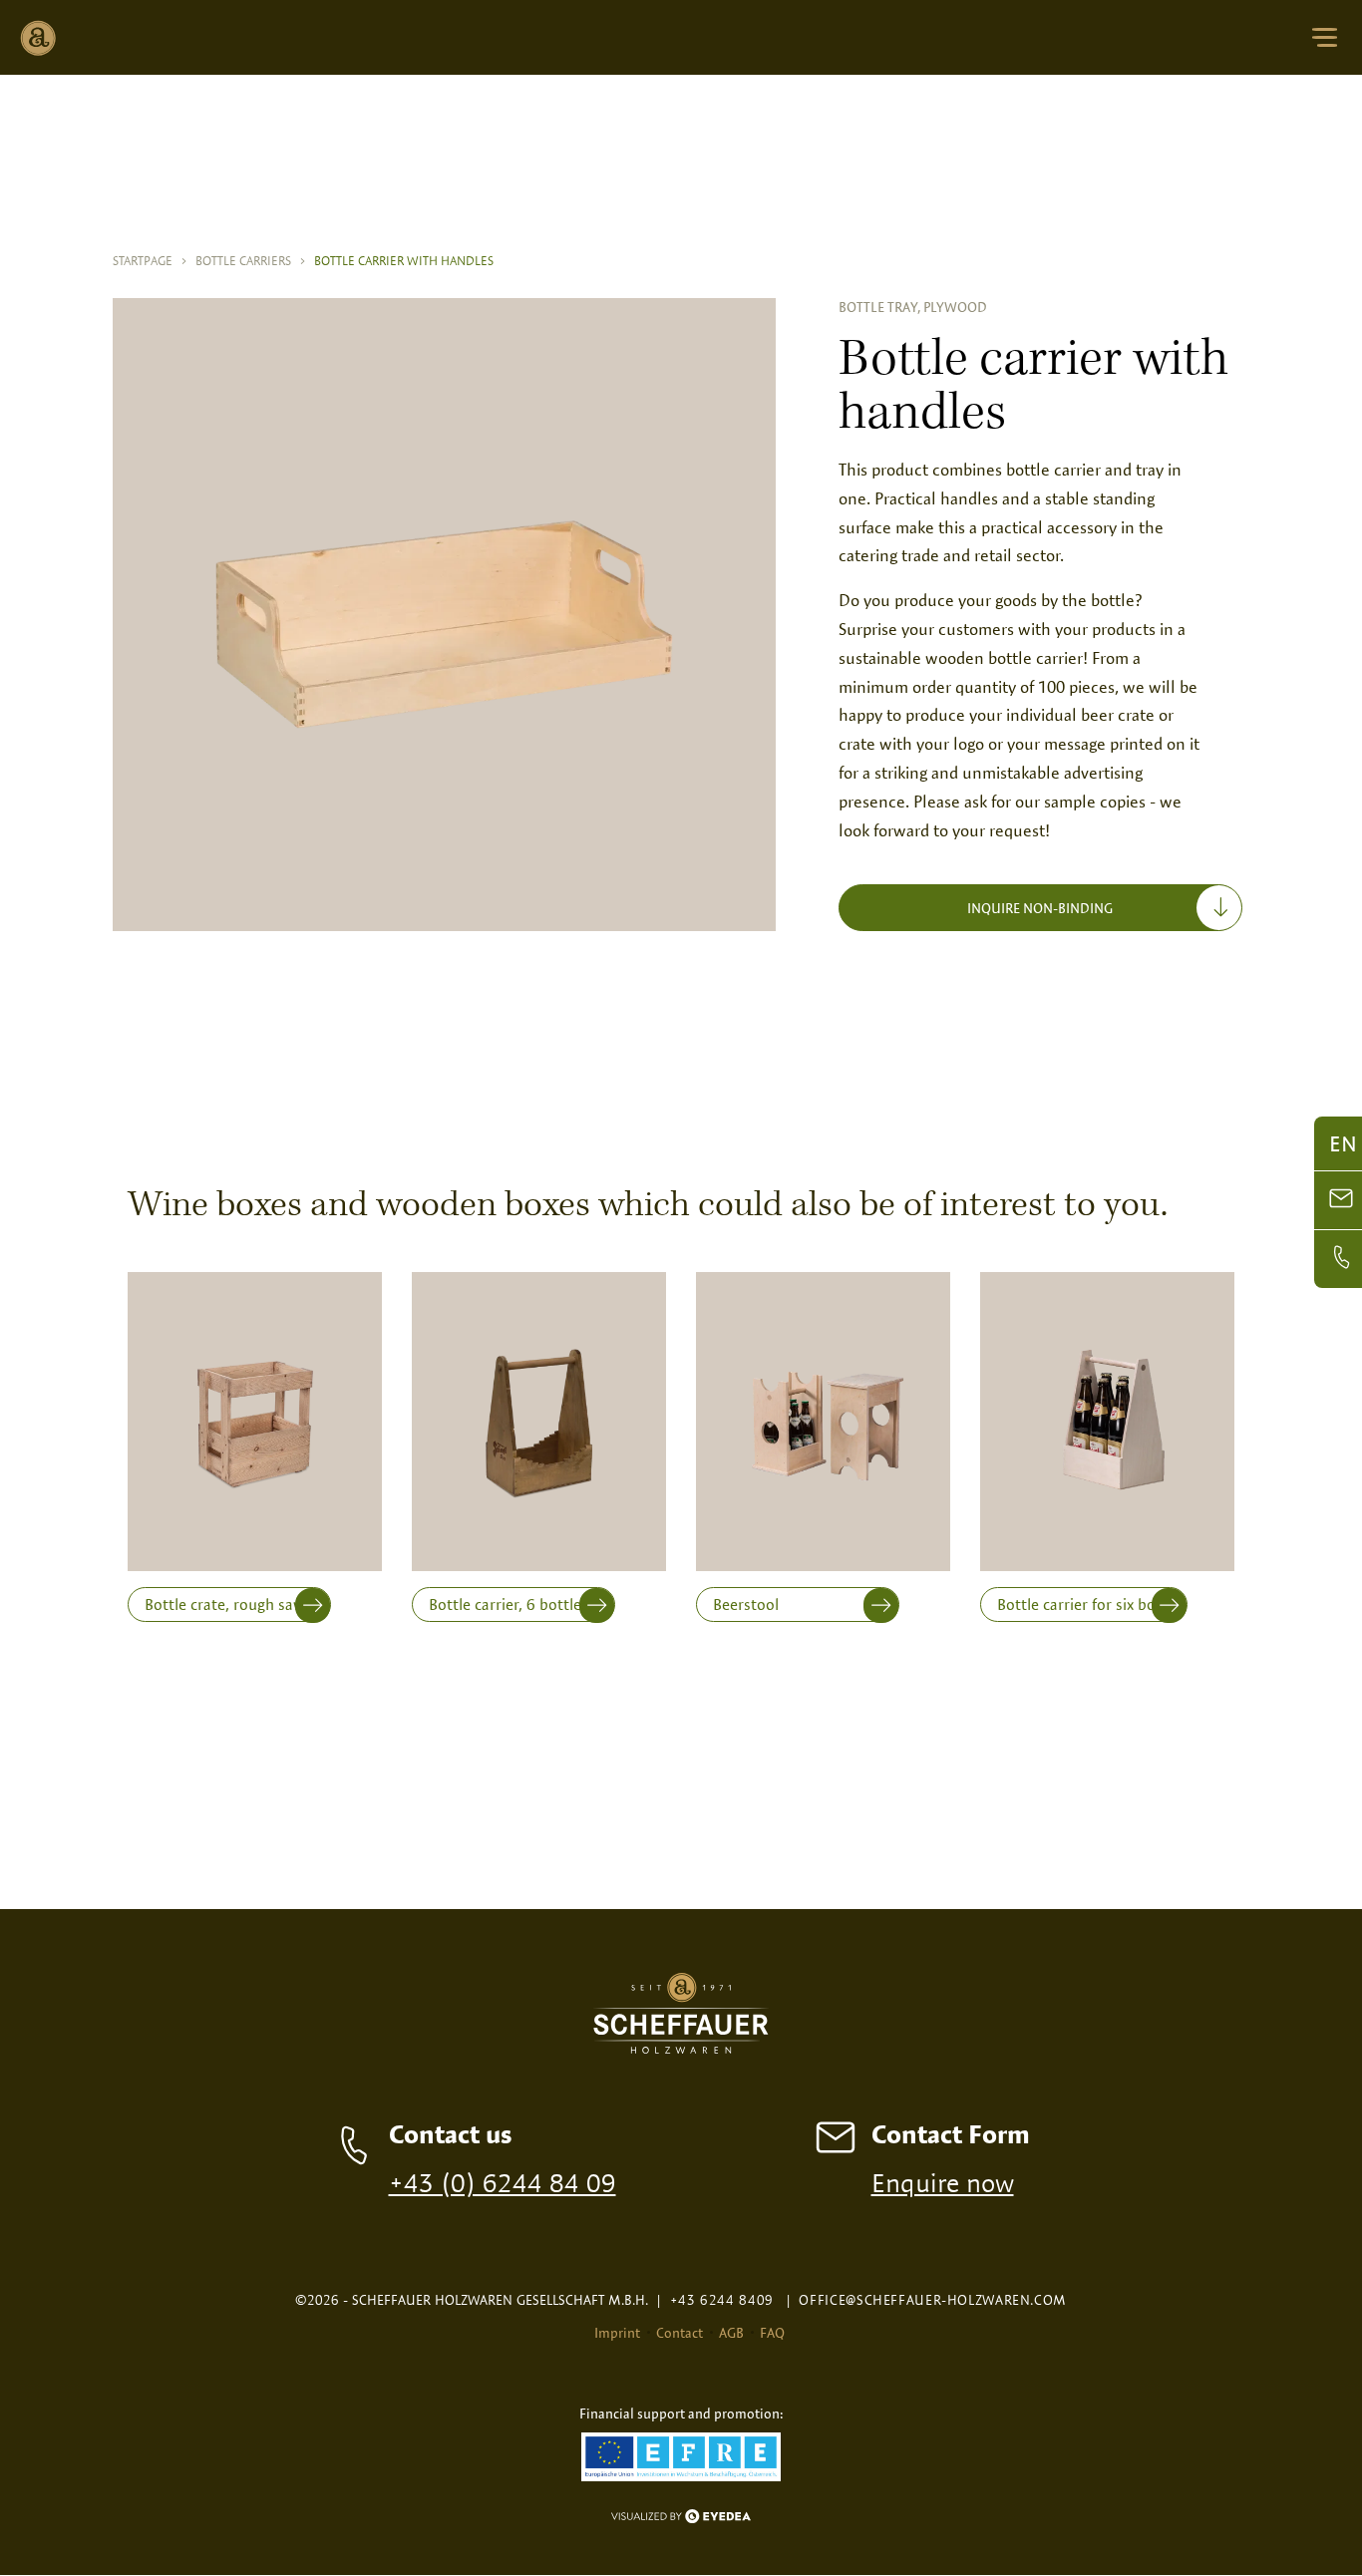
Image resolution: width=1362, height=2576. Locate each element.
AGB (731, 2333)
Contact (680, 2333)
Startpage (150, 260)
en (1343, 1143)
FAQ (772, 2333)
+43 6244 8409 (715, 2300)
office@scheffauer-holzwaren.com (926, 2300)
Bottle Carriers (251, 260)
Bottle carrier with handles (404, 260)
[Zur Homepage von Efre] (681, 2459)
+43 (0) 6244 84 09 (503, 2182)
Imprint (617, 2333)
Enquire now (943, 2182)
